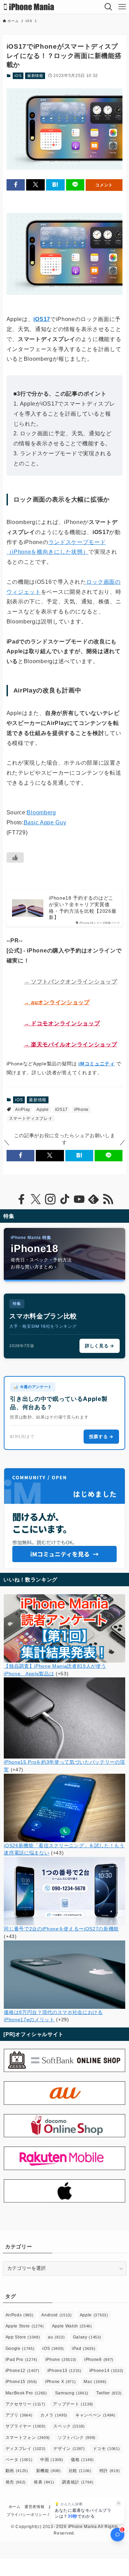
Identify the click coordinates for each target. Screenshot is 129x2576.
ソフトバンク (77, 2438)
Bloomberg (41, 812)
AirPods (20, 2315)
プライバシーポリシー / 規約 (33, 2515)
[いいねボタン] (15, 858)
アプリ (19, 2415)
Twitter (109, 2393)
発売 (16, 2482)
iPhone (81, 1110)
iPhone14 (106, 2371)
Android (56, 2315)
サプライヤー (26, 2426)
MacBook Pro (26, 2393)
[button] (16, 185)
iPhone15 (21, 2382)
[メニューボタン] (122, 7)
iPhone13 (64, 2371)
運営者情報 (34, 2507)
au (56, 2337)
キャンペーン (95, 2415)
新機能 (49, 2471)
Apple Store (25, 2326)
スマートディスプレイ (31, 1118)
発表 (44, 2482)
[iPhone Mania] (29, 7)
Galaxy (87, 2337)
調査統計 (78, 2482)
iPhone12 (23, 2371)
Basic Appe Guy (45, 822)
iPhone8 (99, 2360)
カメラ (54, 2415)
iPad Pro (21, 2360)
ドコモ (106, 2449)
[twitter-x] (36, 1199)
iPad (84, 2349)
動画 (17, 2471)
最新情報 (35, 76)
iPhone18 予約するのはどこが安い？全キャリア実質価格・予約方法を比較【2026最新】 (83, 908)
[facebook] (21, 1199)
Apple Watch (72, 2326)
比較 (80, 2471)
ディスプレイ (26, 2449)
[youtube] (79, 1199)
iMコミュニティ (96, 1064)
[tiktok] (65, 1199)
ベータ (19, 2460)
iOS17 (61, 1110)
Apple (42, 1110)
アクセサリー (25, 2404)
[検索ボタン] (108, 7)
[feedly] (94, 1199)
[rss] (108, 1199)
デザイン (69, 2449)
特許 (110, 2471)
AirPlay (23, 1110)
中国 (52, 2460)
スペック (69, 2426)
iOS (18, 76)
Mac (95, 2382)
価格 (82, 2460)
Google (20, 2349)
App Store (23, 2337)
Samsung (72, 2393)
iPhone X (60, 2382)
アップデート (73, 2404)
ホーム (15, 2507)
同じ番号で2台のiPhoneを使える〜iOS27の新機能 (61, 1929)
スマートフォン (28, 2438)
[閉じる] (119, 2503)
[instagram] (50, 1199)
